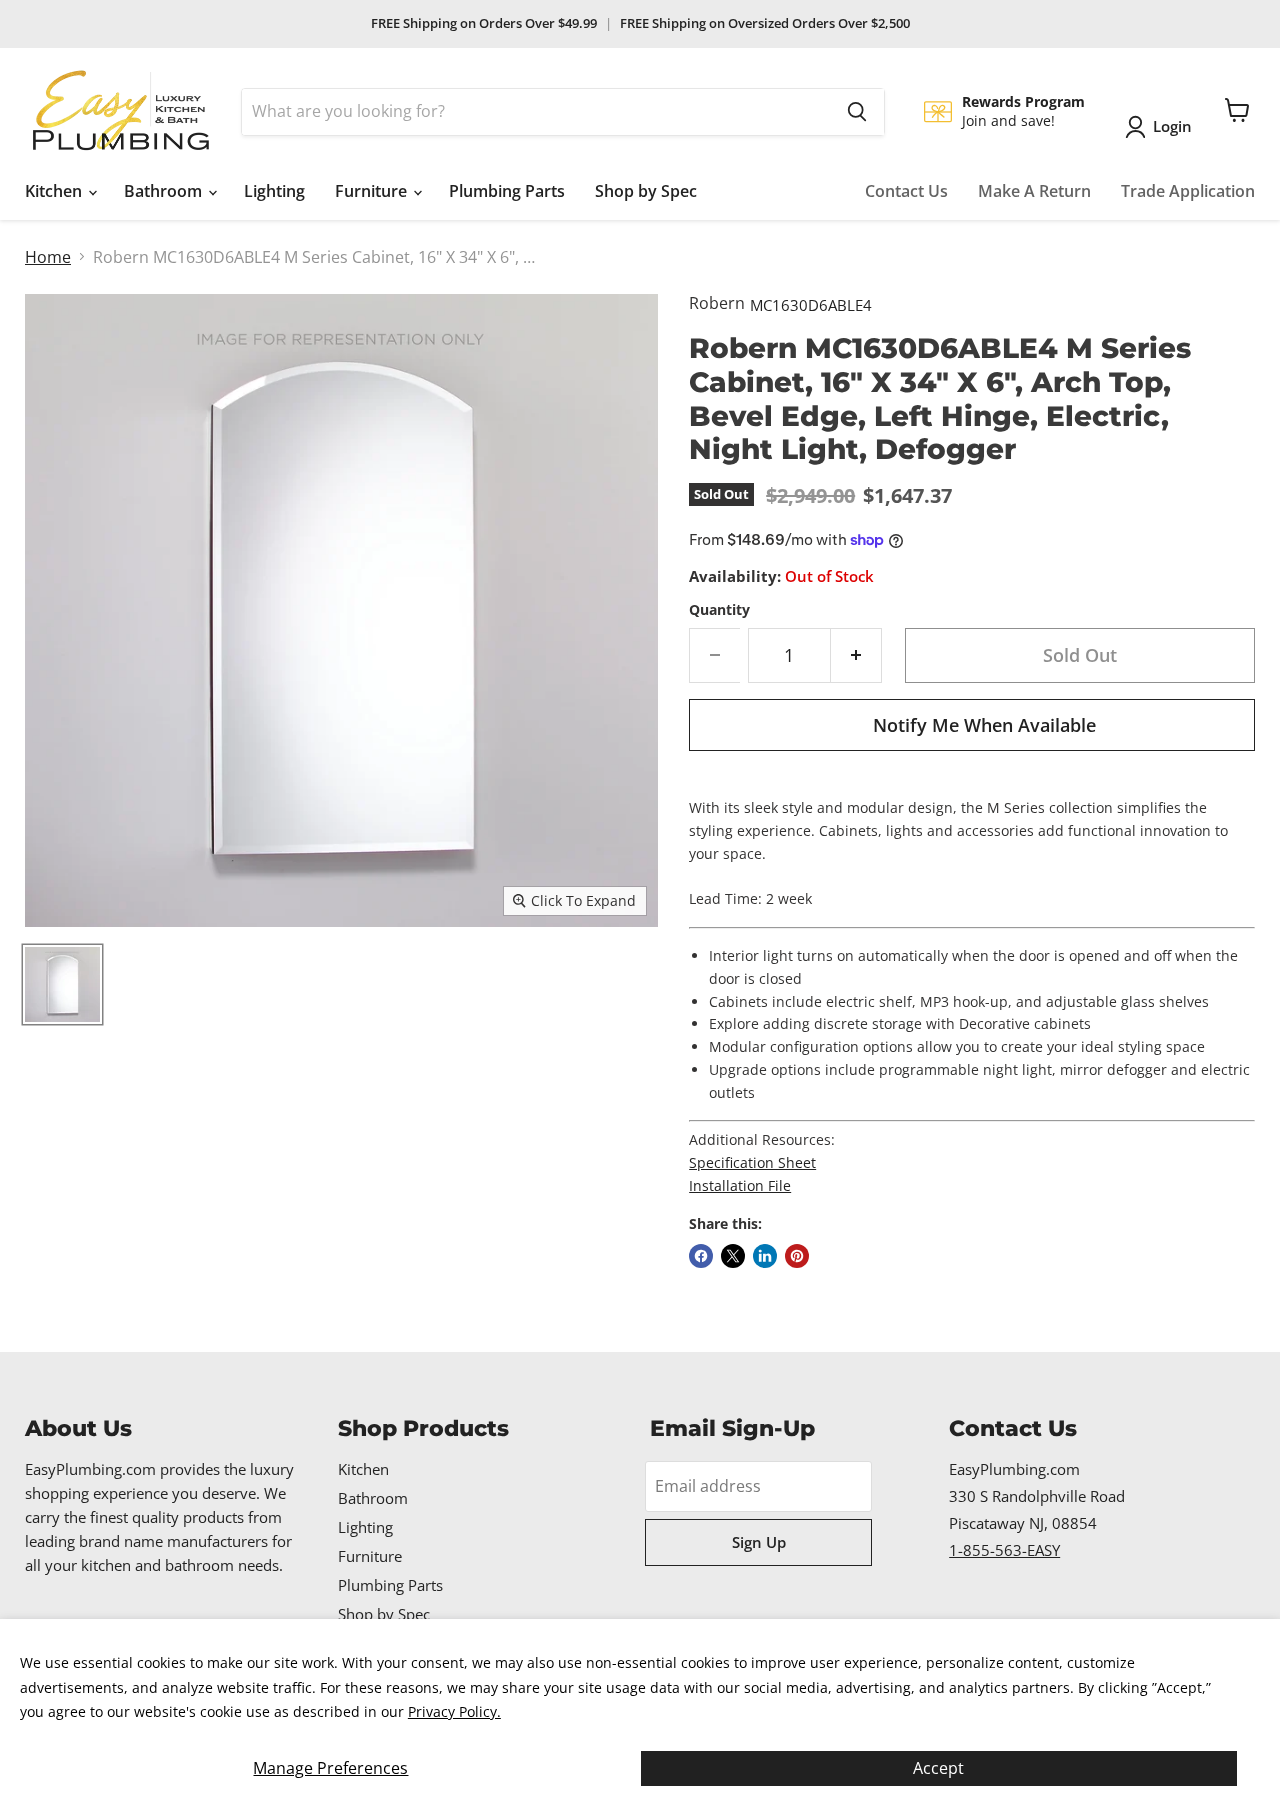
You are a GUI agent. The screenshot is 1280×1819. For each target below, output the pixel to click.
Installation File (740, 1185)
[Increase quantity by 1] (856, 655)
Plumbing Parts (507, 191)
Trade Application (1188, 191)
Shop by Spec (646, 191)
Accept (938, 1768)
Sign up (759, 1542)
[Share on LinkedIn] (765, 1256)
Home (48, 257)
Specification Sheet (752, 1162)
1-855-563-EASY (1004, 1550)
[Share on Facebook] (701, 1256)
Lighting (274, 191)
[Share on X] (733, 1256)
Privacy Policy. (454, 1711)
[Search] (857, 112)
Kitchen (55, 191)
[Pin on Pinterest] (797, 1256)
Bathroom (165, 191)
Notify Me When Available (984, 725)
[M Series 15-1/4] (62, 984)
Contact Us (906, 191)
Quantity (719, 610)
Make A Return (1034, 191)
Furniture (373, 191)
